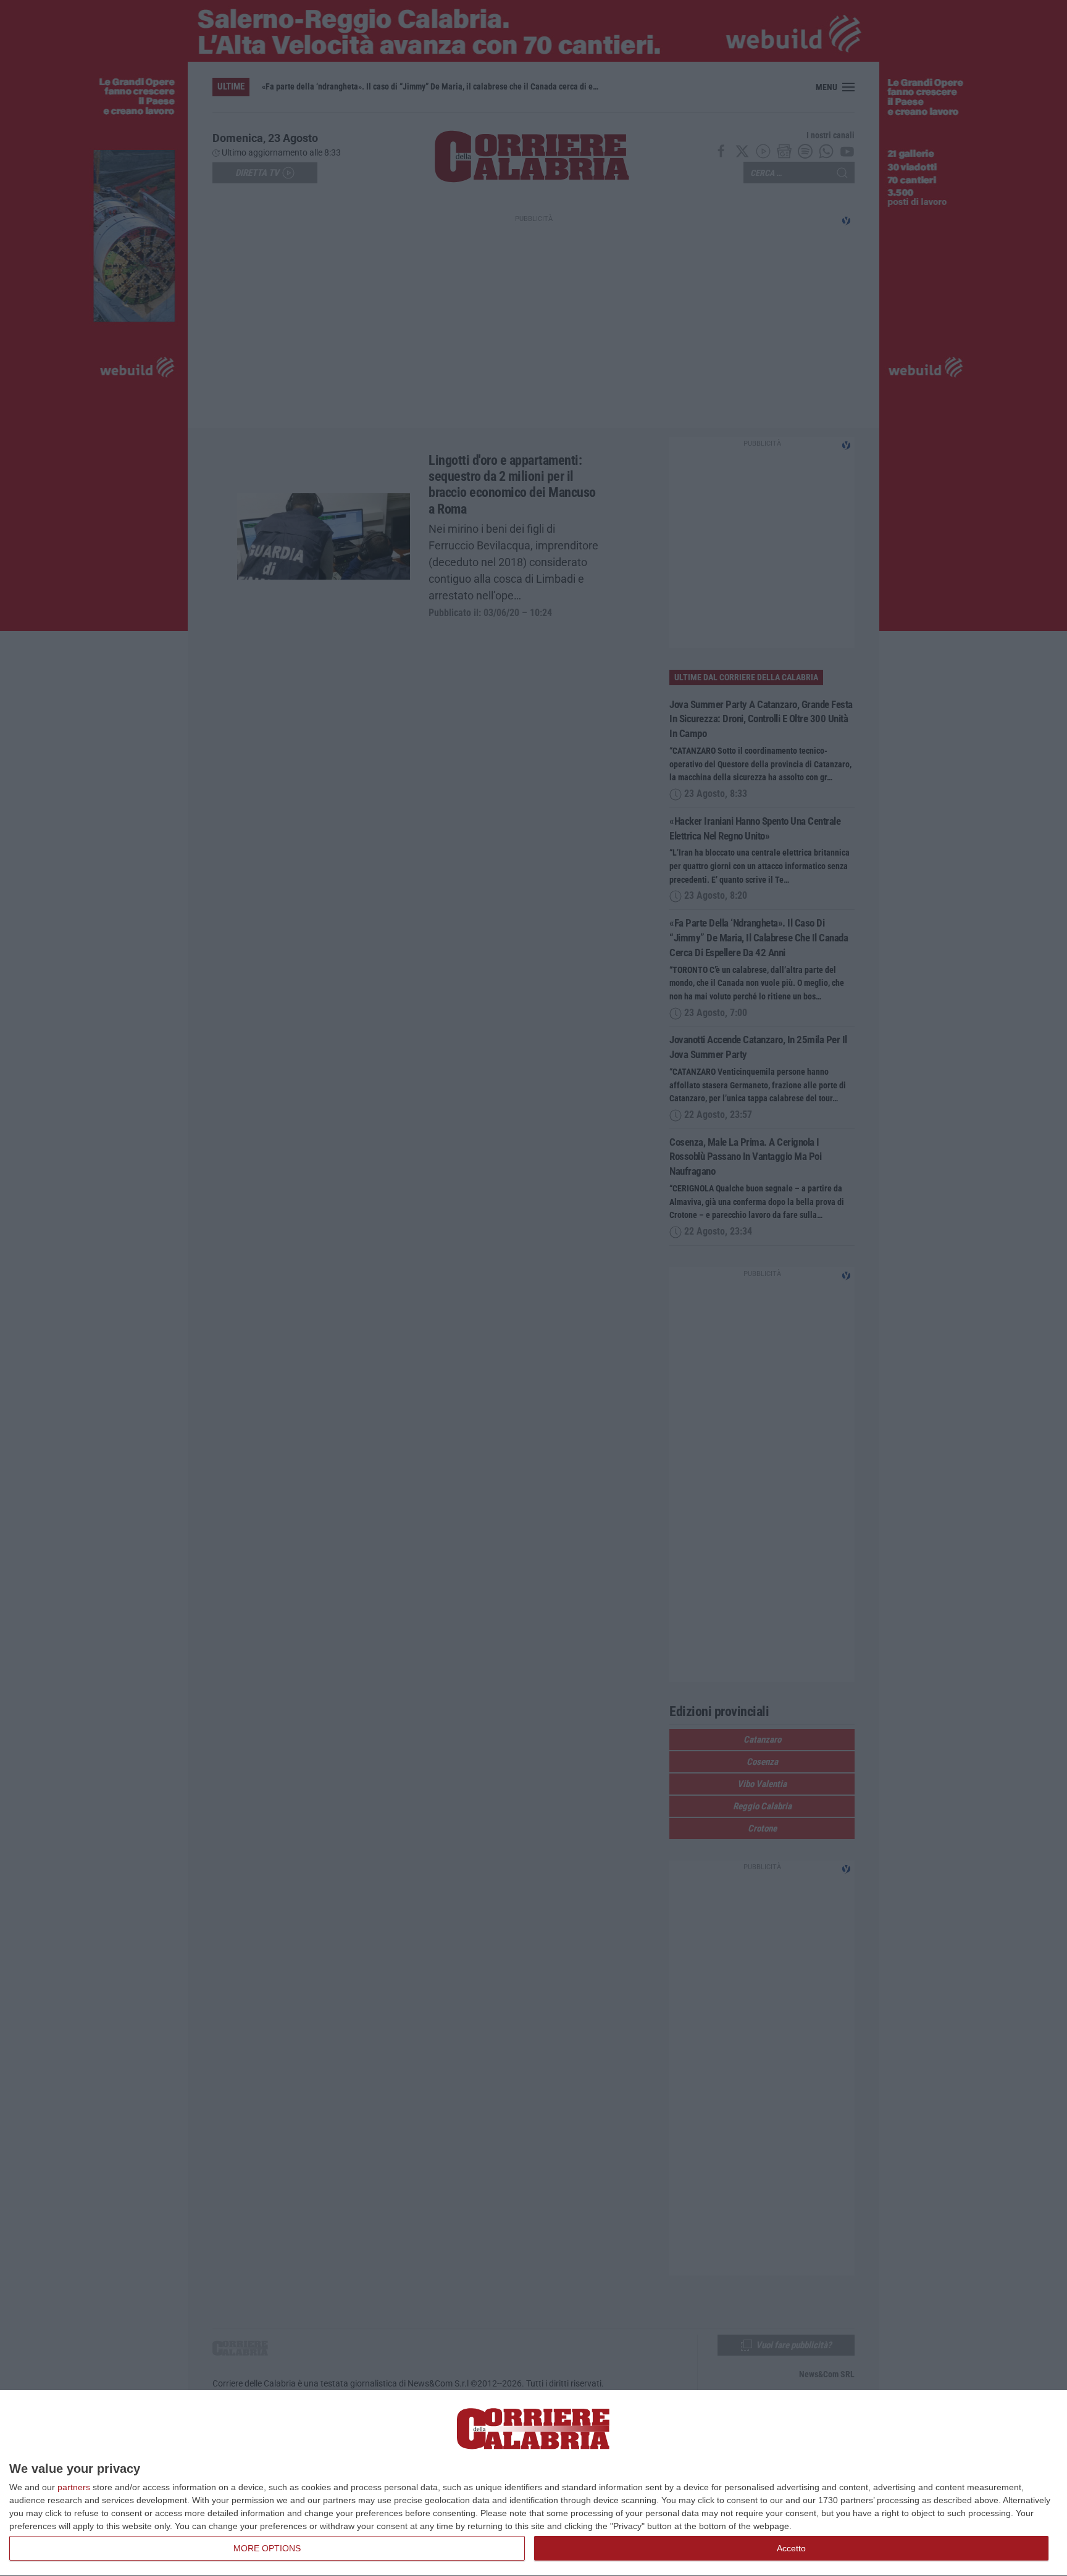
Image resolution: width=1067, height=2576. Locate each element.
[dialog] (533, 2483)
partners (74, 2487)
